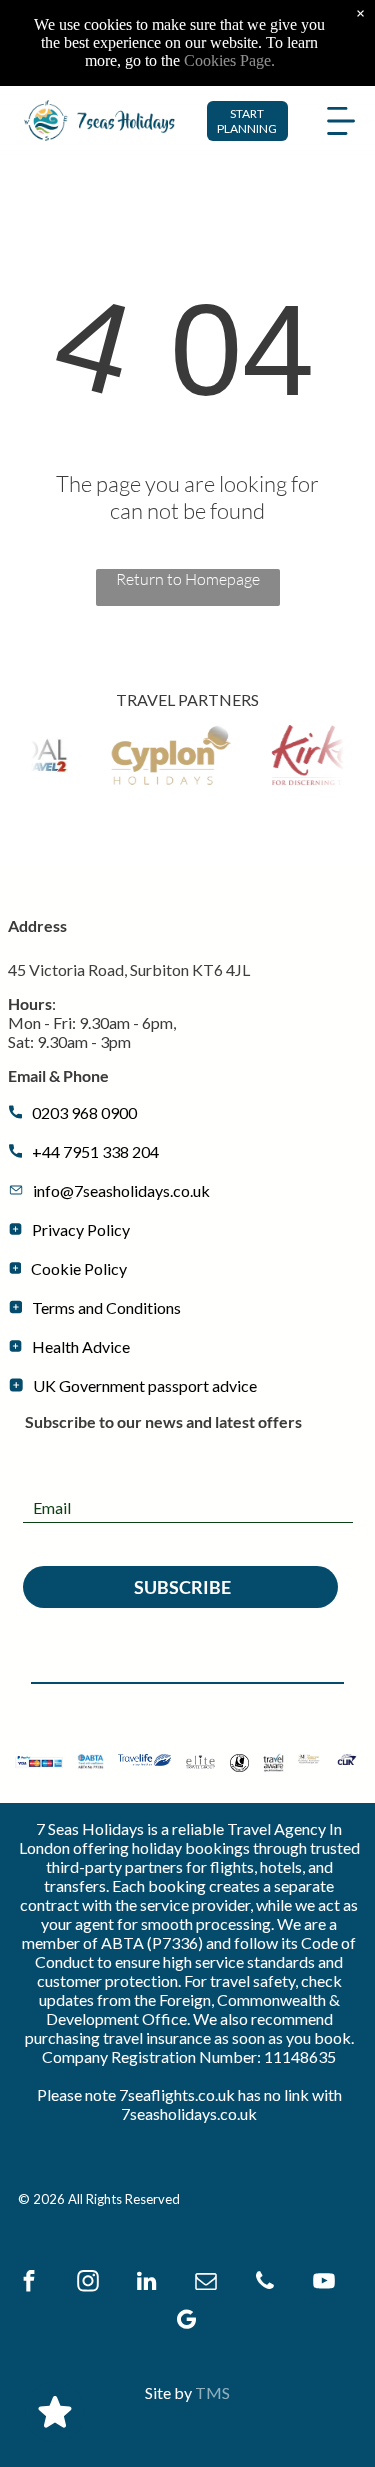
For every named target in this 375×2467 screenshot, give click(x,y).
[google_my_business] (186, 2322)
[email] (206, 2283)
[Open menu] (341, 121)
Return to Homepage (188, 579)
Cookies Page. (229, 60)
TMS (212, 2392)
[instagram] (88, 2283)
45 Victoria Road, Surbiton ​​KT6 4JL (129, 969)
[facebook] (29, 2283)
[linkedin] (147, 2283)
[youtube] (324, 2283)
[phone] (265, 2283)
